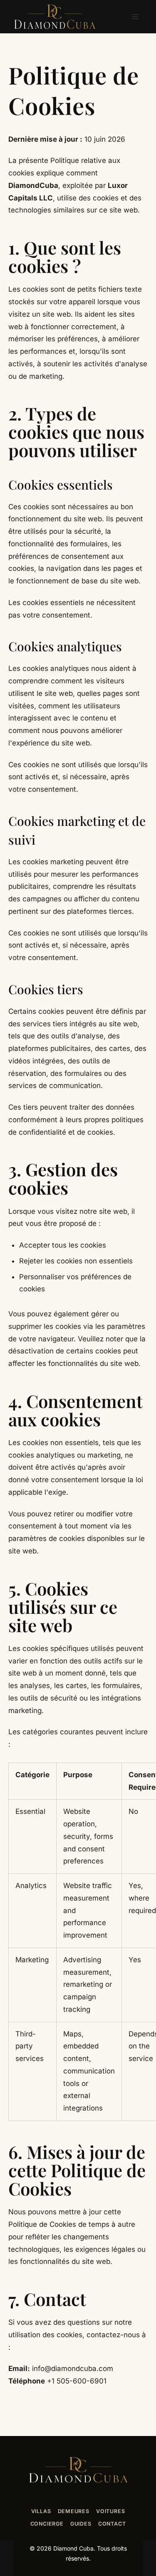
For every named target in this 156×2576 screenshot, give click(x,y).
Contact (112, 2524)
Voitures (110, 2511)
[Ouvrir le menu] (135, 16)
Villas (41, 2511)
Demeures (74, 2511)
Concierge (47, 2524)
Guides (81, 2524)
